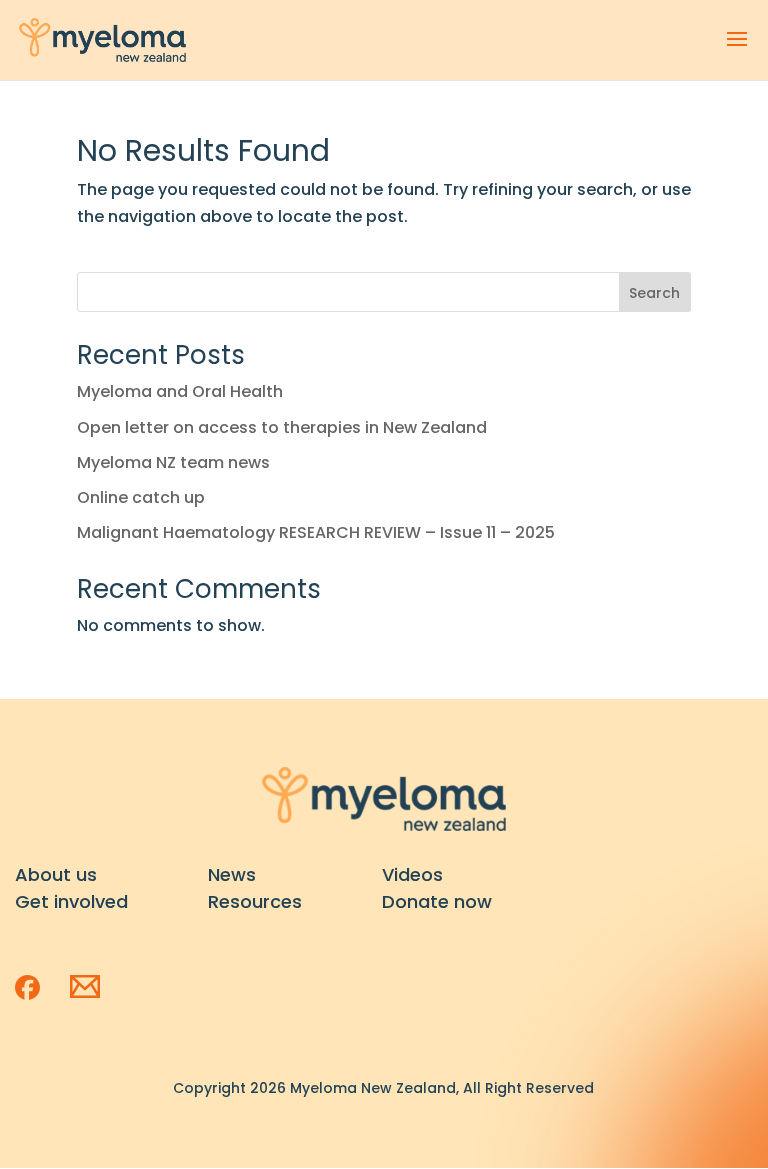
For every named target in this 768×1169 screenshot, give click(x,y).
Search (654, 293)
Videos (412, 874)
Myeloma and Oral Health (180, 391)
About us (56, 874)
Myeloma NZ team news (173, 462)
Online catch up (141, 497)
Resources (255, 901)
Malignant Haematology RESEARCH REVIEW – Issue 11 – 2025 (316, 532)
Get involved (71, 901)
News (232, 874)
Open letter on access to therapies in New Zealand (282, 427)
